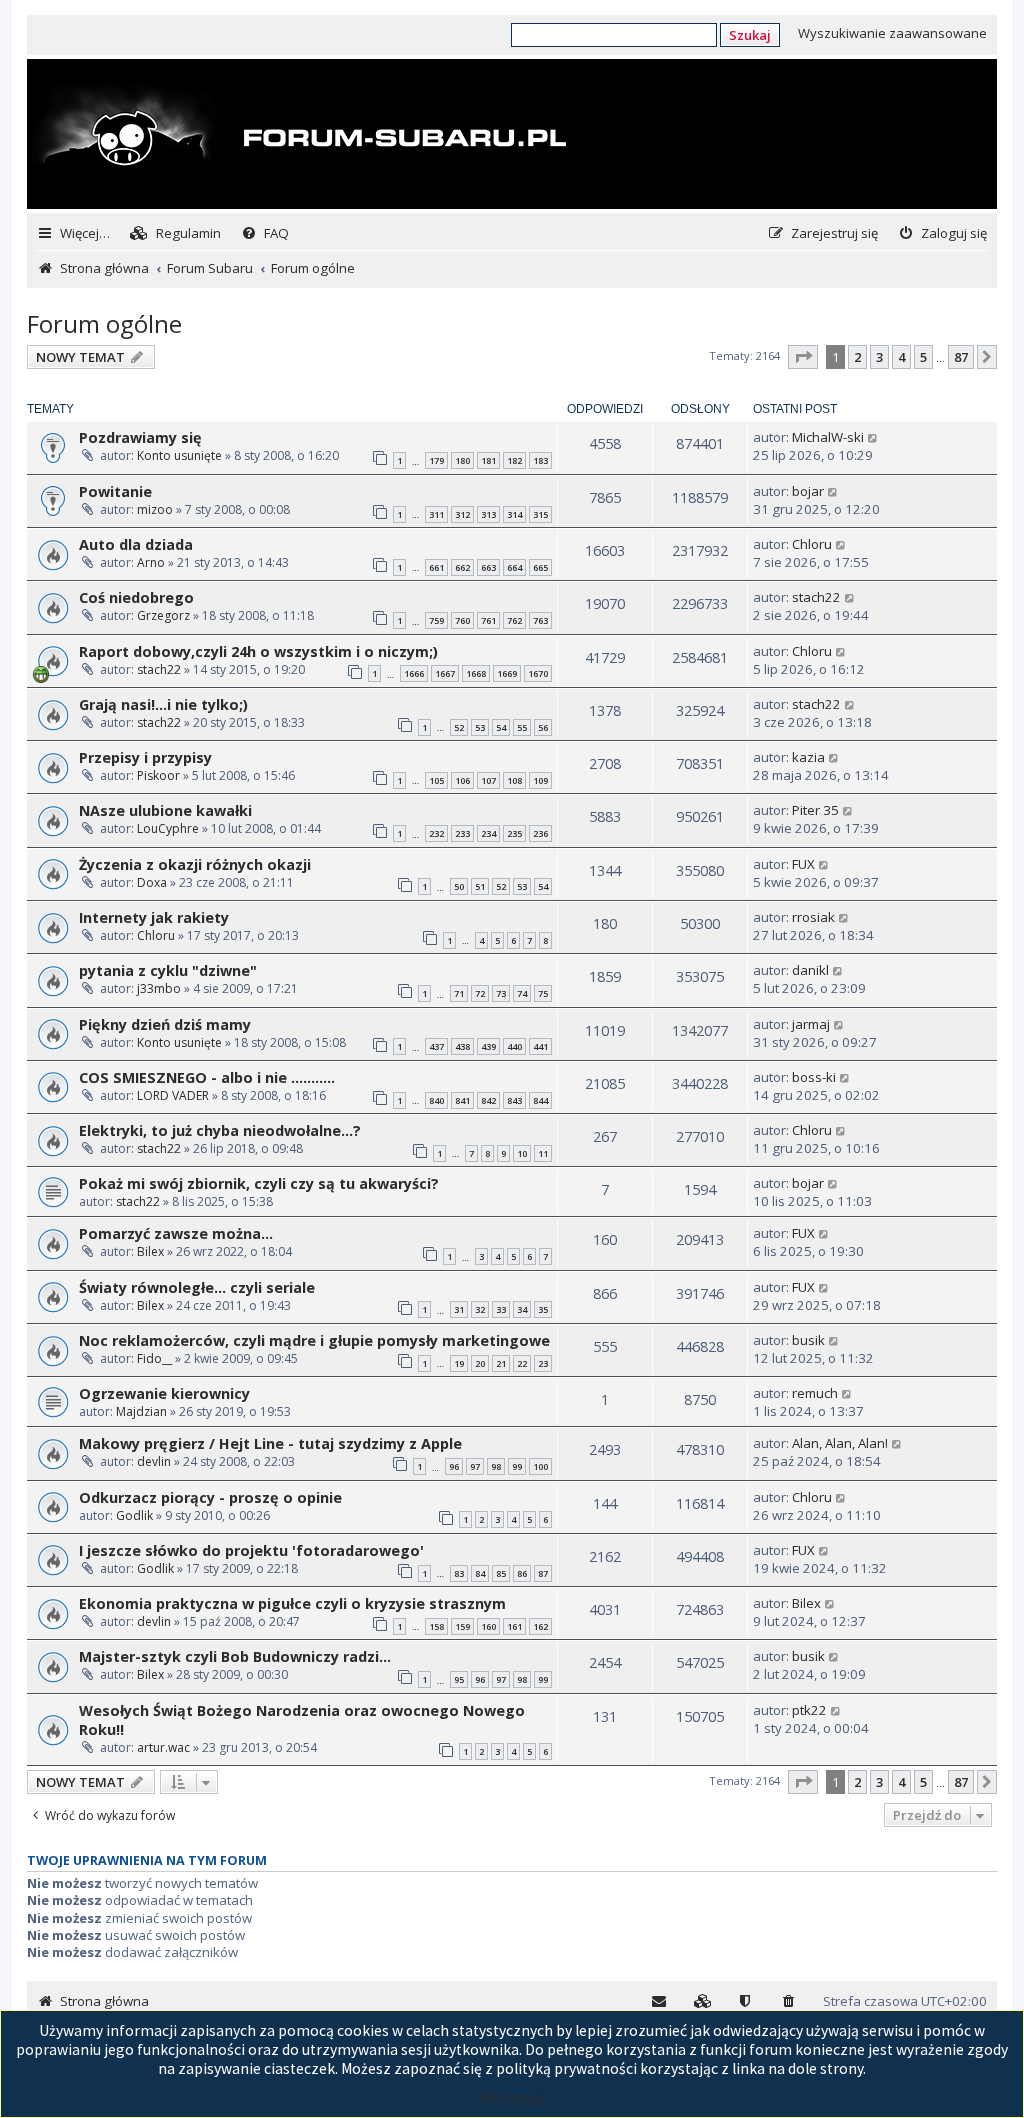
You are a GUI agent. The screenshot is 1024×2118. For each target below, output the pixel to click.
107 (488, 780)
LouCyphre (168, 828)
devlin (154, 1461)
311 (436, 514)
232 (436, 833)
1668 (476, 673)
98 (496, 1466)
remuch (815, 1393)
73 (501, 993)
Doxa (152, 882)
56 (543, 727)
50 (459, 886)
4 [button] (901, 357)
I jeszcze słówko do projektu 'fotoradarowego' (251, 1550)
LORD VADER (173, 1095)
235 (514, 833)
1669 (507, 673)
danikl (810, 970)
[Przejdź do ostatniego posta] (873, 437)
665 (540, 567)
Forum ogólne (104, 323)
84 (480, 1573)
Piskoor (158, 775)
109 (540, 780)
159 (462, 1626)
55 (522, 727)
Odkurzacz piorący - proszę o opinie (210, 1497)
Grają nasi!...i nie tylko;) (163, 704)
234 (488, 833)
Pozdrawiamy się (140, 437)
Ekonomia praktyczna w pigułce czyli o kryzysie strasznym (292, 1603)
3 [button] (879, 357)
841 (462, 1100)
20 (480, 1363)
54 (501, 727)
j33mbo (159, 988)
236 (540, 833)
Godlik (134, 1515)
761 (488, 620)
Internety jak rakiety (154, 917)
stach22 (816, 597)
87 (543, 1573)
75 (543, 993)
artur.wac (163, 1747)
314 (514, 514)
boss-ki (814, 1077)
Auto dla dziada (136, 544)
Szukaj (750, 35)
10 (522, 1153)
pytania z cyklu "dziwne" (168, 970)
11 (543, 1153)
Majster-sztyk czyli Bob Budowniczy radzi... (235, 1656)
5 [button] (923, 357)
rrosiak (813, 917)
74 (522, 993)
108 (514, 780)
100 (540, 1466)
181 (488, 460)
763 (540, 620)
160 (488, 1626)
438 (462, 1046)
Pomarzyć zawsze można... (176, 1233)
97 (475, 1466)
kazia (808, 757)
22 (522, 1363)
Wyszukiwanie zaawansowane (892, 33)
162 (540, 1626)
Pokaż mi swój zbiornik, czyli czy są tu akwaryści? (259, 1183)
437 (436, 1046)
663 (488, 567)
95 (459, 1679)
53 (480, 727)
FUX (803, 864)
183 (540, 460)
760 (462, 620)
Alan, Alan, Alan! (840, 1443)
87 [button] (961, 357)
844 (540, 1100)
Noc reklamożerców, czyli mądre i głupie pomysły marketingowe (314, 1340)
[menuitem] (175, 233)
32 (480, 1309)
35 (543, 1309)
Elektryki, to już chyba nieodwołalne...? (220, 1130)
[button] (803, 357)
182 (514, 460)
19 (459, 1363)
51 (480, 886)
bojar (808, 491)
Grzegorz (163, 615)
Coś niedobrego (136, 597)
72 (480, 993)
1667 (445, 673)
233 (462, 833)
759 (436, 620)
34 (522, 1309)
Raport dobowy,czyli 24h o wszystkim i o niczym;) (258, 651)
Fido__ (154, 1358)
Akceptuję (512, 2097)
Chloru (812, 544)
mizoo (155, 509)
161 (514, 1626)
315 (540, 514)
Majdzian (141, 1411)
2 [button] (857, 357)
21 (501, 1363)
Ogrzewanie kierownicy (164, 1393)
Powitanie (115, 491)
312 (462, 514)
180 (462, 460)
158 (436, 1626)
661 (436, 567)
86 (522, 1573)
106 (462, 780)
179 (436, 460)
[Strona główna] (299, 136)
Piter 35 (815, 810)
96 (454, 1466)
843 (514, 1100)
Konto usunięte (179, 455)
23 (543, 1363)
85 (501, 1573)
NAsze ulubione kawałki (165, 810)
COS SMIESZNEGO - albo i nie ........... (207, 1077)
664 (514, 567)
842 (488, 1100)
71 (459, 993)
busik (808, 1340)
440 (514, 1046)
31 (459, 1309)
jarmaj (811, 1024)
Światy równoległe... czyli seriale (197, 1287)
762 (514, 620)
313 (488, 514)
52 (459, 727)
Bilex (150, 1251)
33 (501, 1309)
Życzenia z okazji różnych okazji (195, 864)
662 (462, 567)
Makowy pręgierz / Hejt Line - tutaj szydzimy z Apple (270, 1443)
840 (436, 1100)
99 (517, 1466)
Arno (151, 562)
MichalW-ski (828, 437)
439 (488, 1046)
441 (540, 1046)
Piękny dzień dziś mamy (165, 1024)
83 (459, 1573)
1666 (414, 673)
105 (436, 780)
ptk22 (809, 1710)
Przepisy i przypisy (145, 757)
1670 (538, 673)
